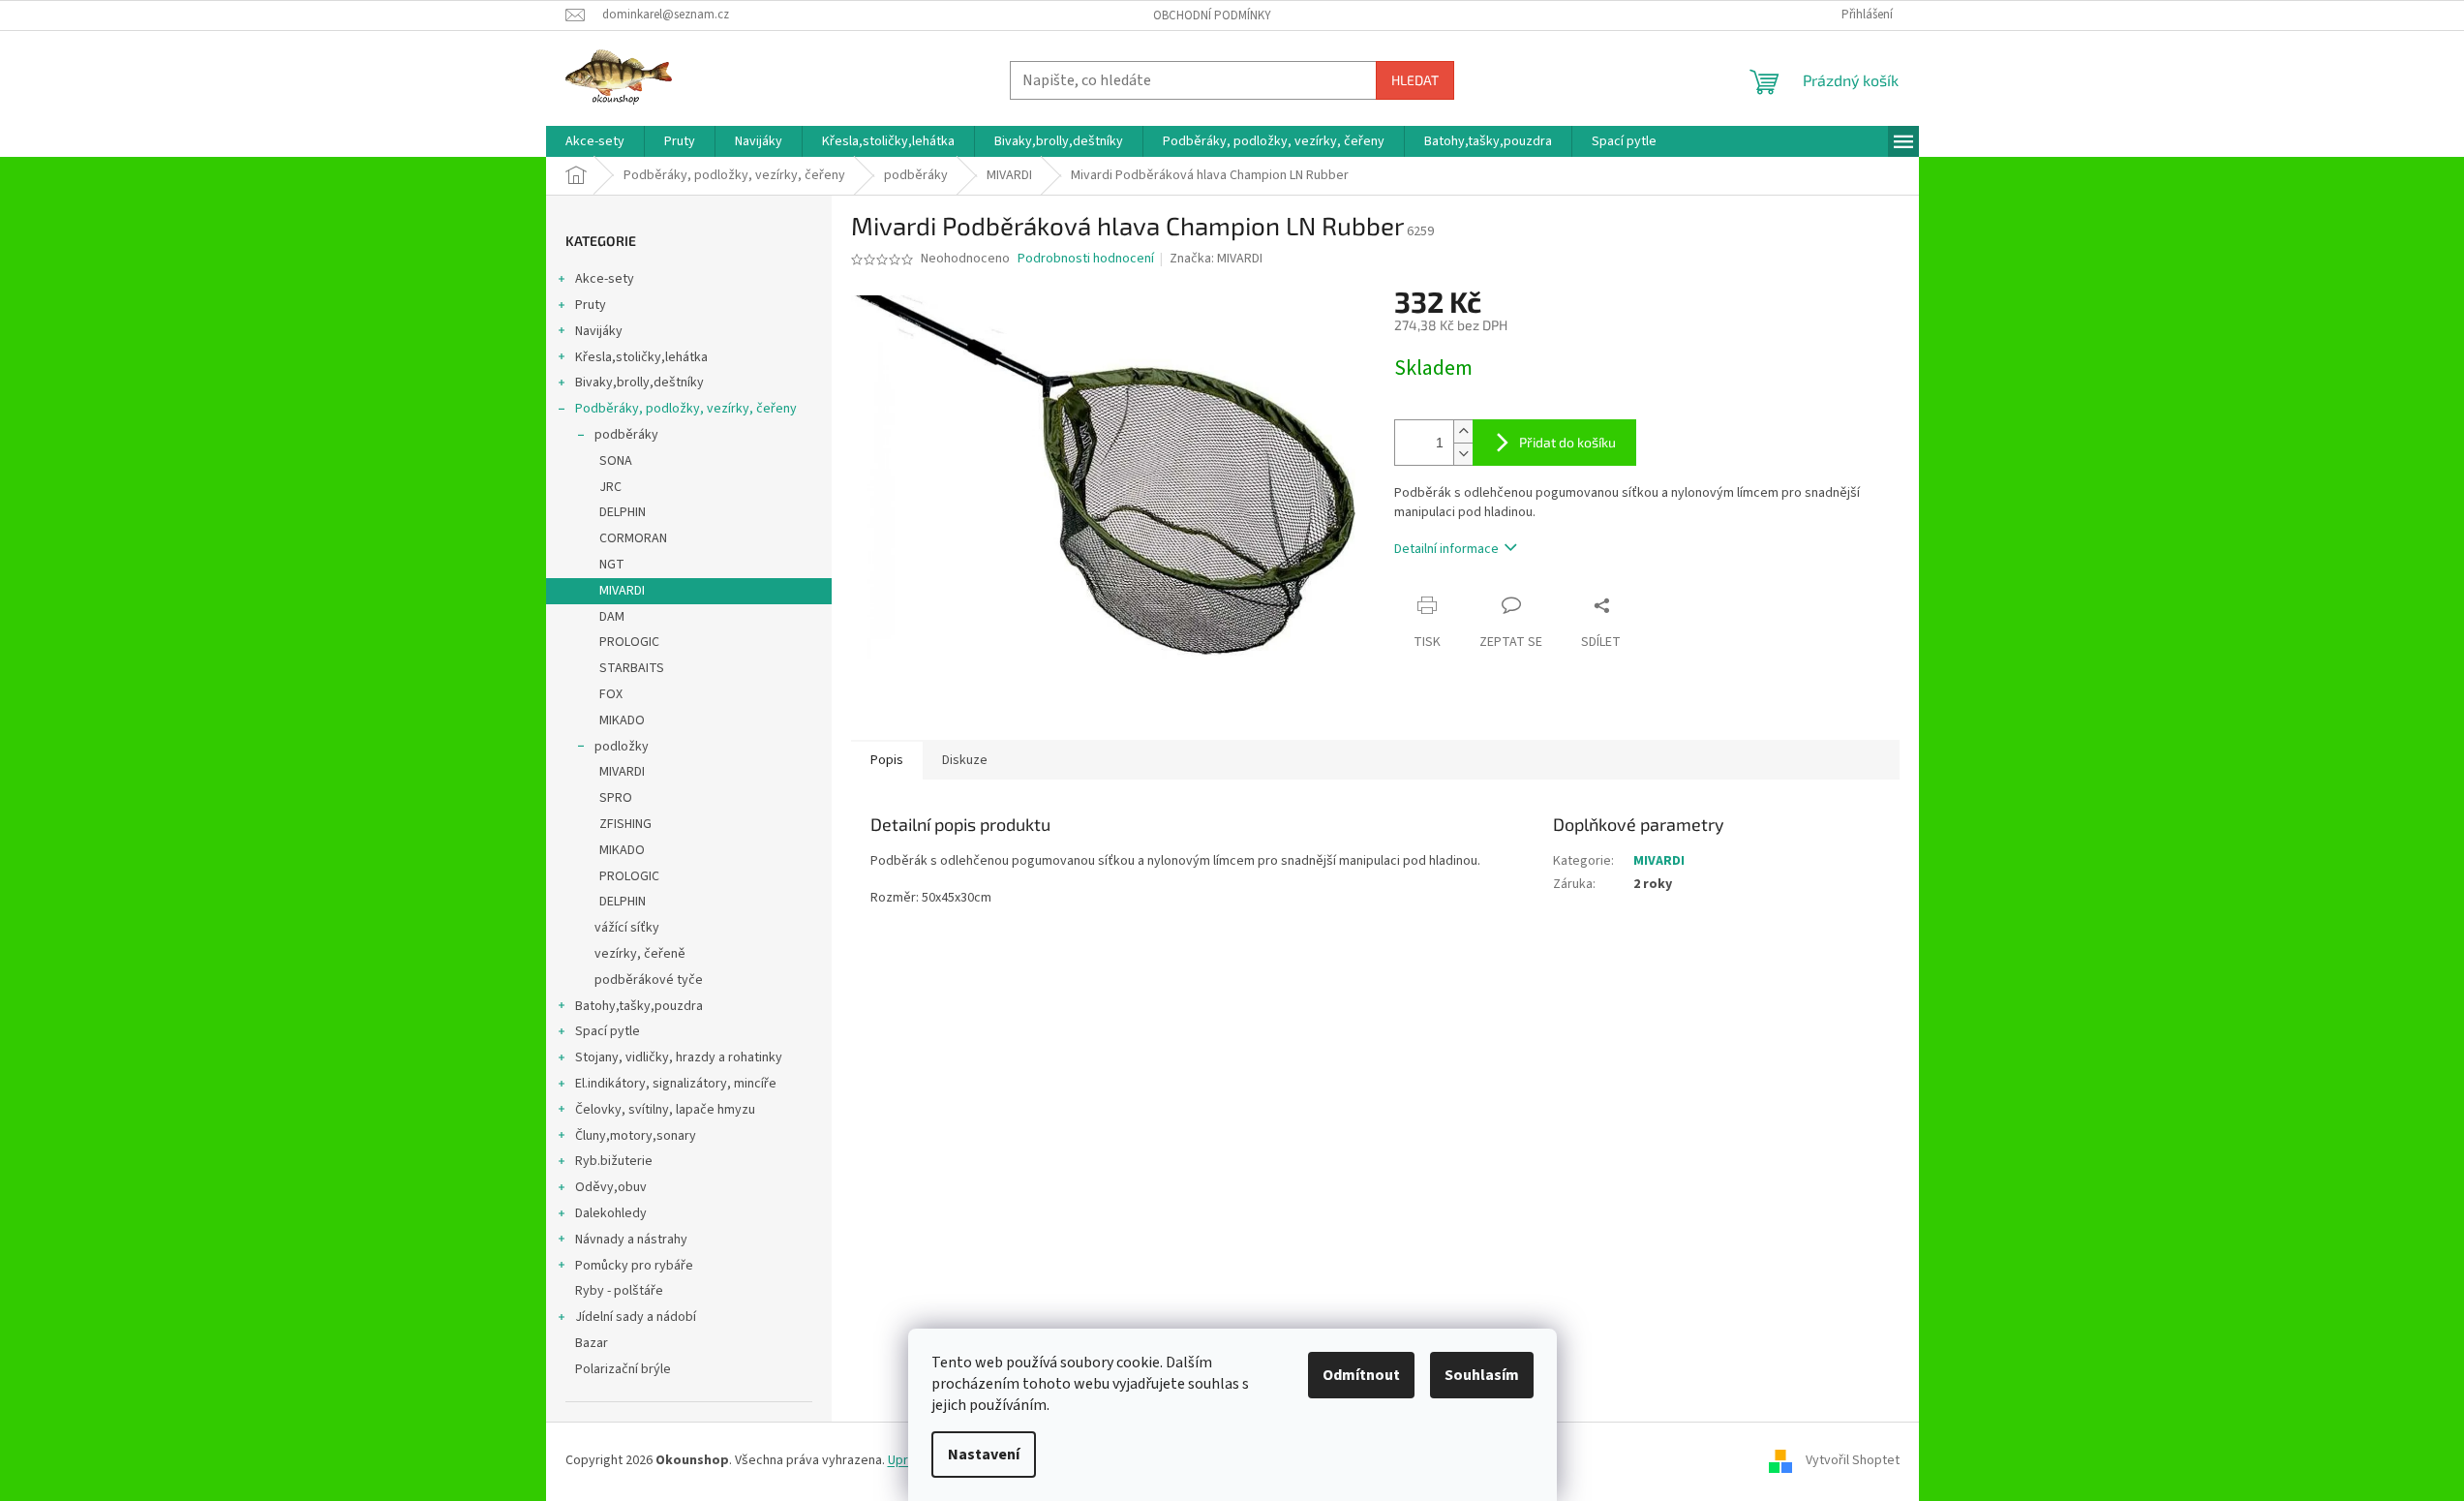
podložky (622, 747)
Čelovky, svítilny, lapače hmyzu (665, 1110)
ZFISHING (625, 824)
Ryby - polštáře (619, 1291)
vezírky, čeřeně (640, 954)
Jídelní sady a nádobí (636, 1317)
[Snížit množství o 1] (1463, 454)
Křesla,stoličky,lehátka (641, 357)
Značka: (1216, 259)
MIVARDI (622, 591)
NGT (612, 565)
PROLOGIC (629, 642)
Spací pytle (608, 1031)
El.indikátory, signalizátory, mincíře (676, 1084)
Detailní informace (1446, 549)
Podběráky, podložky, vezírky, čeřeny (686, 409)
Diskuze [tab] (965, 760)
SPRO (616, 798)
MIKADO (622, 720)
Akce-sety (605, 279)
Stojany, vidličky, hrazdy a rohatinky (679, 1057)
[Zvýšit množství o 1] (1463, 431)
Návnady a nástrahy (631, 1240)
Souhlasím (1482, 1375)
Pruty (591, 305)
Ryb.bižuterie (614, 1161)
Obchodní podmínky (1212, 15)
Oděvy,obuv (611, 1187)
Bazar (592, 1343)
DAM (612, 617)
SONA (616, 461)
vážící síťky (627, 928)
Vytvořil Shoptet (1853, 1460)
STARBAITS (632, 668)
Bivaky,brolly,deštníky (639, 383)
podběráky (626, 435)
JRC (610, 487)
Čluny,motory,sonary (636, 1136)
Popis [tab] (887, 760)
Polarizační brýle (623, 1369)
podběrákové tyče (649, 980)
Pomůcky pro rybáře (634, 1266)
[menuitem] (595, 141)
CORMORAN (633, 538)
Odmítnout (1361, 1375)
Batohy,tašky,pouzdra (639, 1006)
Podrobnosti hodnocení (1086, 259)
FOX (611, 694)
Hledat (1415, 80)
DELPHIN (623, 512)
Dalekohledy (611, 1213)
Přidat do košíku (1567, 442)
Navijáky (599, 331)
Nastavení (984, 1455)
